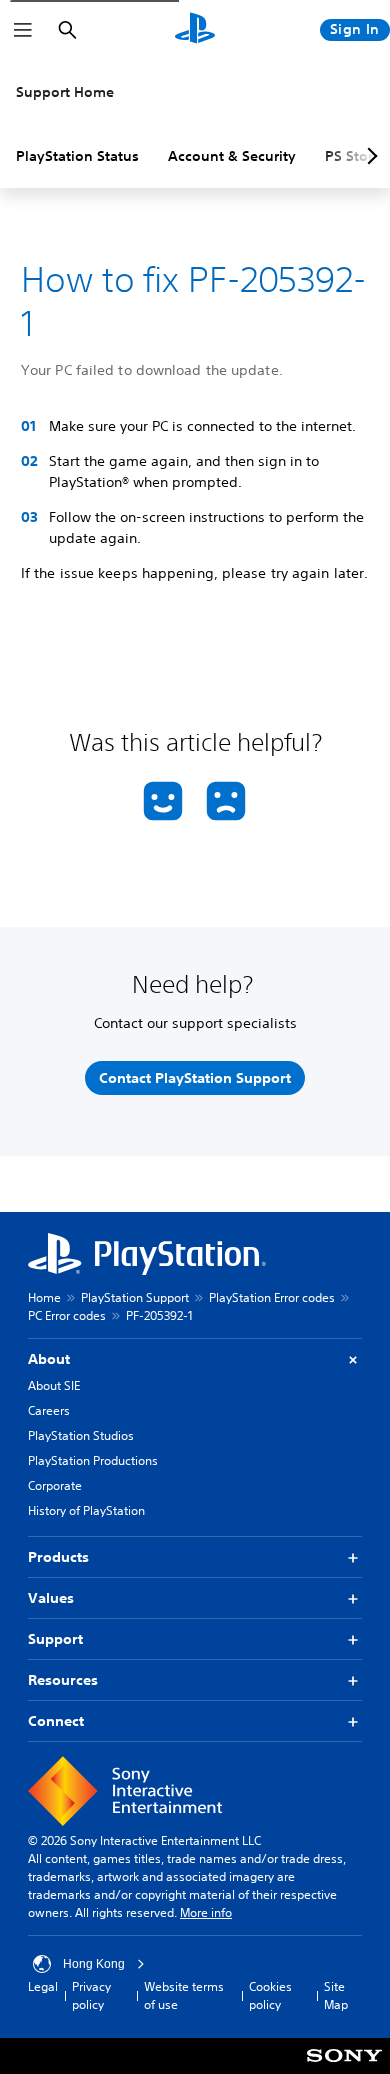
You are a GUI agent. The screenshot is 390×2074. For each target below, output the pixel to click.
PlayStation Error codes (272, 1297)
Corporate (55, 1485)
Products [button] (58, 1557)
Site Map (336, 1995)
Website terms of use (184, 1995)
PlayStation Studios (81, 1435)
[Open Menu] (23, 30)
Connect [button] (56, 1721)
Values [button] (51, 1598)
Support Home (65, 92)
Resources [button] (63, 1680)
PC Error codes (67, 1315)
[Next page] (369, 156)
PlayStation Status (77, 156)
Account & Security (232, 156)
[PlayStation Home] (195, 30)
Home (44, 1297)
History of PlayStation (86, 1510)
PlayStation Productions (93, 1460)
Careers (49, 1410)
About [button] (49, 1359)
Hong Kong (94, 1964)
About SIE (54, 1385)
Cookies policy (270, 1995)
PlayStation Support (135, 1297)
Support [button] (55, 1639)
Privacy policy (91, 1995)
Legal (43, 1986)
